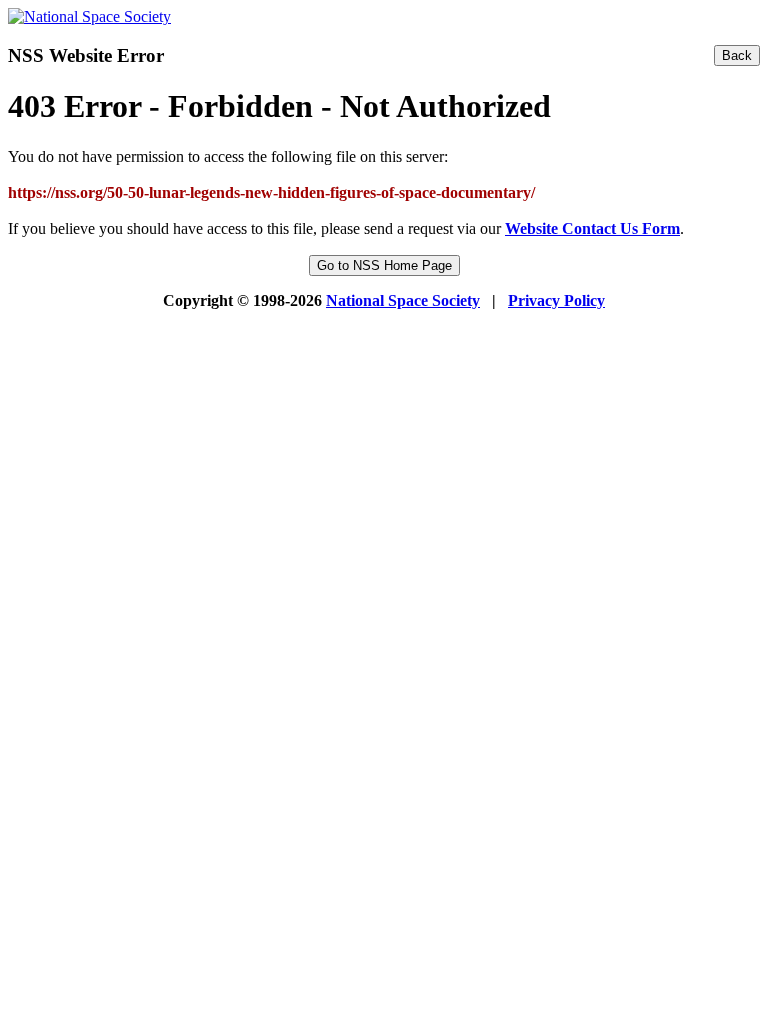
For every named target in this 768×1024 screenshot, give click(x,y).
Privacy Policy (556, 300)
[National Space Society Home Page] (89, 16)
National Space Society (403, 300)
